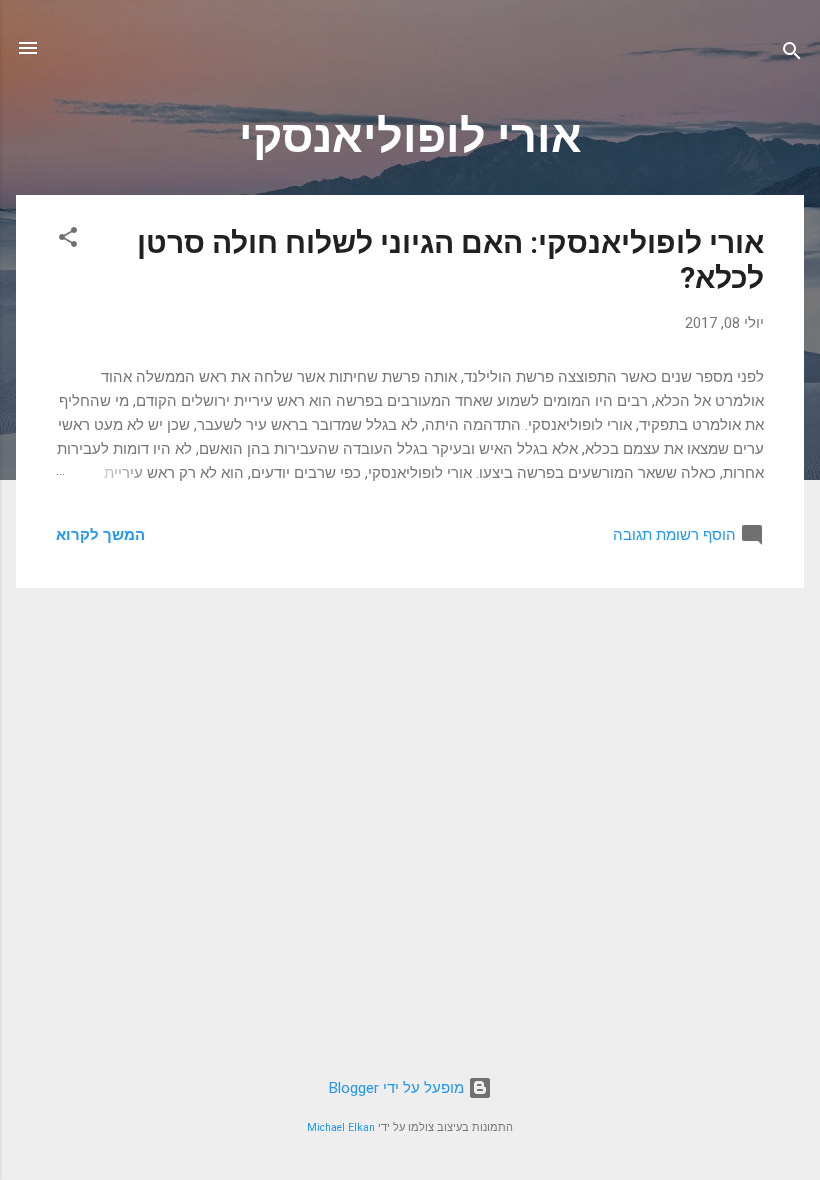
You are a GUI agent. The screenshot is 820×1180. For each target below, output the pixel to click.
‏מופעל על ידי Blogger (398, 1088)
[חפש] (792, 54)
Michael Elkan (341, 1127)
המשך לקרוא (100, 535)
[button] (68, 240)
